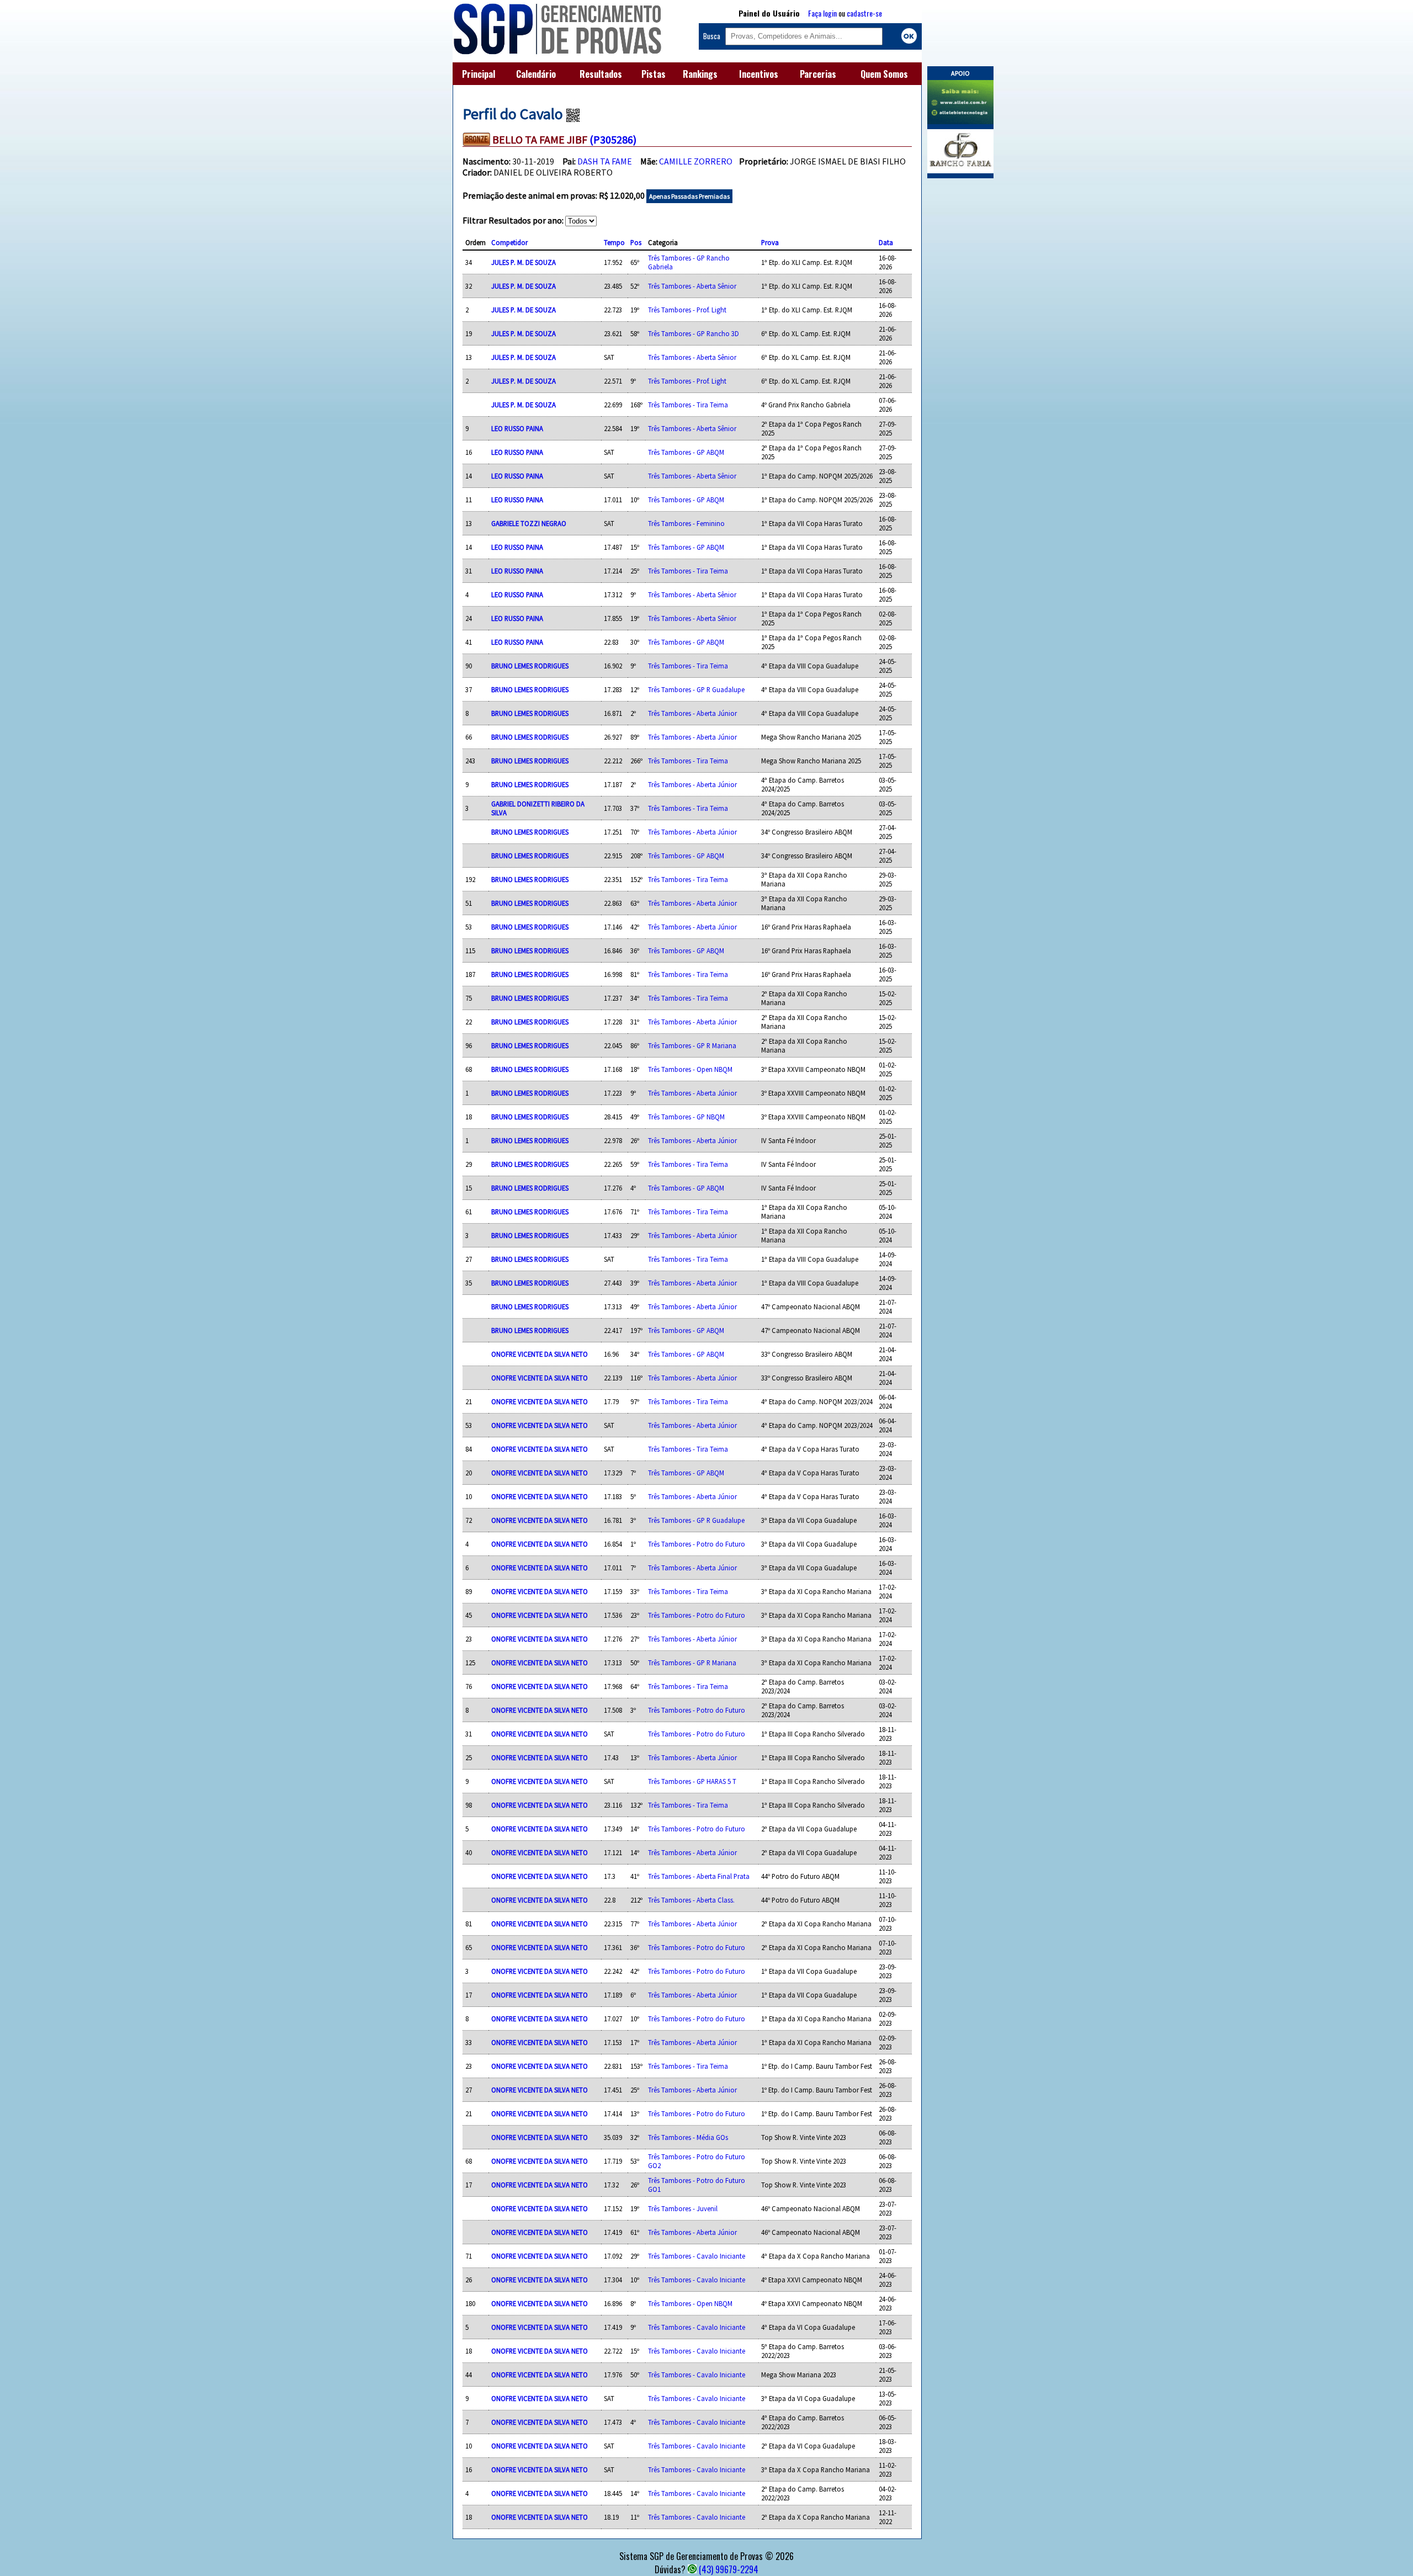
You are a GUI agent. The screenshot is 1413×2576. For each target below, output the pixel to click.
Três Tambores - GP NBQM (686, 1117)
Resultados (601, 74)
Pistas (654, 74)
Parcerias (818, 74)
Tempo (614, 242)
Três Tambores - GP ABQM (686, 452)
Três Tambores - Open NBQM (690, 1069)
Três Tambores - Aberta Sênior (692, 286)
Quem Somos (884, 74)
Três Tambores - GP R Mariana (692, 1045)
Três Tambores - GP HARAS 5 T (692, 1781)
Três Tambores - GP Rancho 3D (694, 333)
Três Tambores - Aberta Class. (691, 1900)
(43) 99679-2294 (729, 2569)
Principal (479, 74)
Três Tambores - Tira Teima (688, 405)
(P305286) (613, 139)
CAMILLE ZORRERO (696, 161)
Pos (636, 242)
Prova (770, 242)
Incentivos (759, 74)
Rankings (700, 74)
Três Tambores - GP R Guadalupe (696, 689)
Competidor (509, 242)
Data (886, 242)
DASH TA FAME (605, 161)
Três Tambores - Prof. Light (687, 310)
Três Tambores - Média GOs (688, 2137)
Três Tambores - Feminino (686, 523)
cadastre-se (864, 13)
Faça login (822, 13)
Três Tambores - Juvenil (683, 2208)
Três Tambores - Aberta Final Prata (699, 1876)
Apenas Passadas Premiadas (689, 196)
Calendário (536, 74)
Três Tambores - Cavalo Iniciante (697, 2256)
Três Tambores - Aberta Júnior (692, 713)
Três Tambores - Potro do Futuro (697, 1544)
